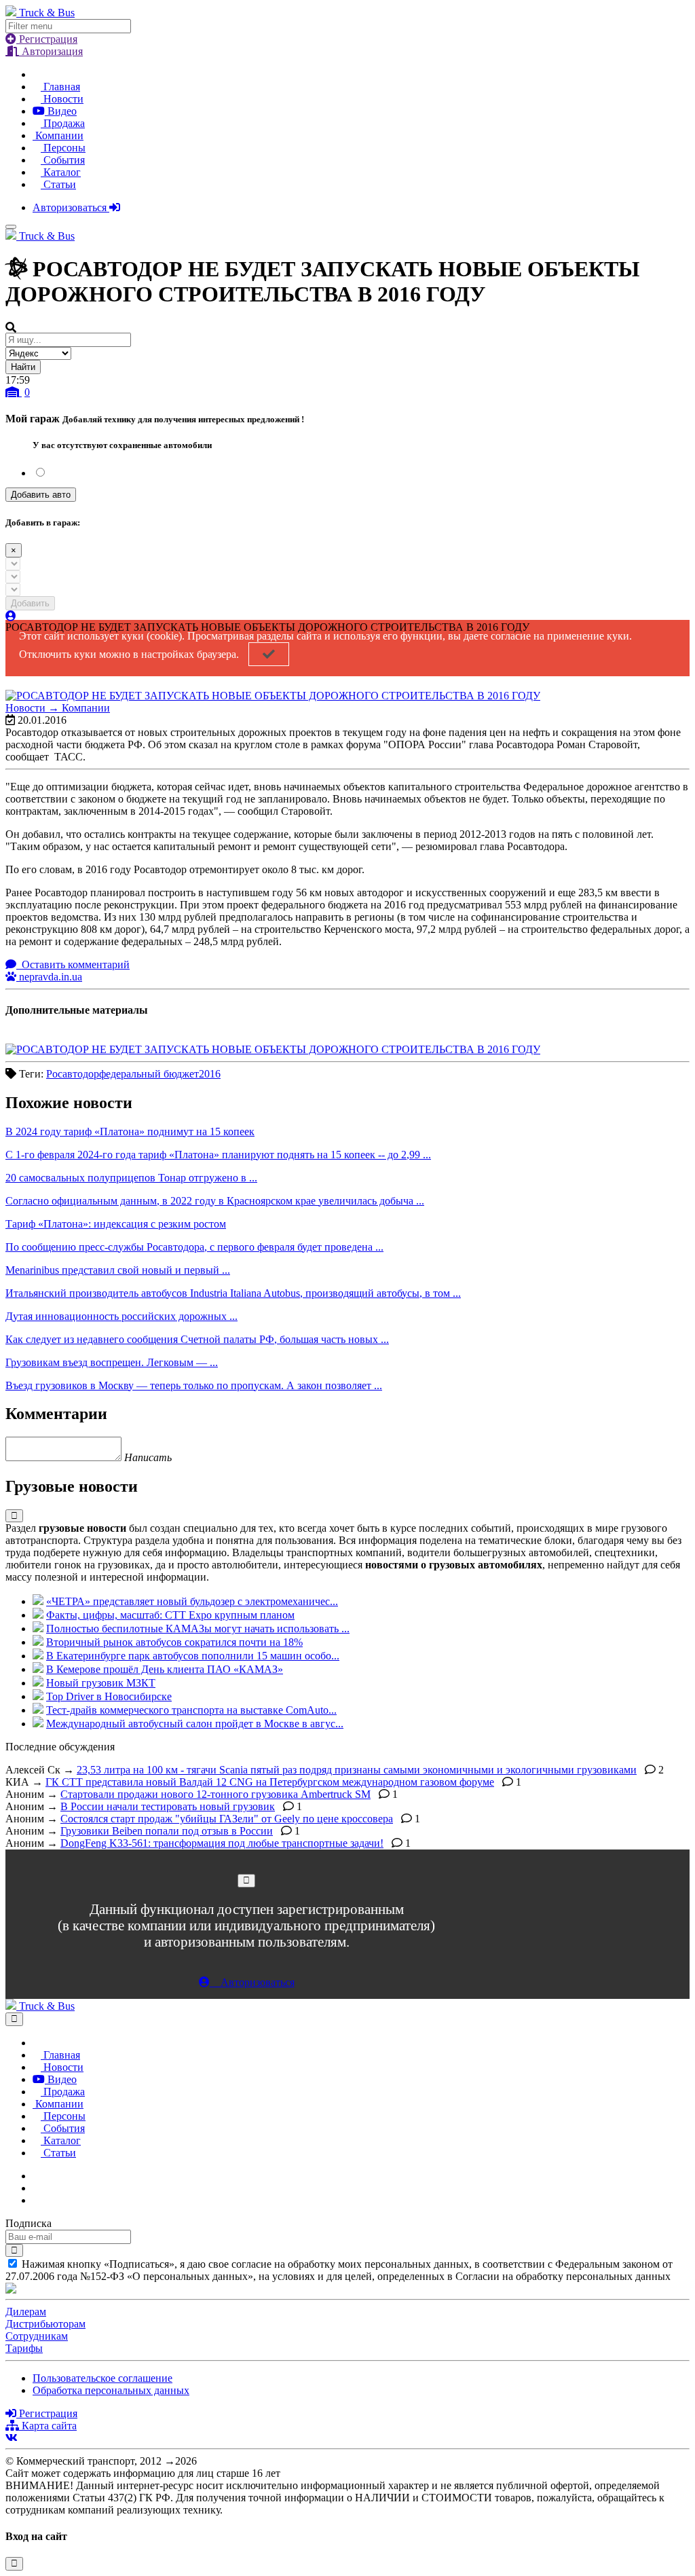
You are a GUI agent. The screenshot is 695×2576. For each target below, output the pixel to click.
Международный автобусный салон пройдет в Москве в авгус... (195, 1724)
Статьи (58, 184)
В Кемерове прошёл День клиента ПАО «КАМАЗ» (165, 1669)
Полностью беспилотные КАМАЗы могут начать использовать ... (198, 1629)
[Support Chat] (37, 2188)
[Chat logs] (37, 2176)
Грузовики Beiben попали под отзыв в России (167, 1831)
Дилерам (26, 2312)
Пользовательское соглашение (102, 2378)
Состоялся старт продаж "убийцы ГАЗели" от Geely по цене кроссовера (227, 1819)
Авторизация (51, 51)
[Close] (246, 1880)
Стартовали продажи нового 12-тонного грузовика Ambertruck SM (215, 1794)
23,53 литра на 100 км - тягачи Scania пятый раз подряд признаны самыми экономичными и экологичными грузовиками (357, 1770)
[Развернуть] (14, 1516)
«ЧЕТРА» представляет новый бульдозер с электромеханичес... (192, 1601)
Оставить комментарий (74, 964)
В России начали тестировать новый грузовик (168, 1806)
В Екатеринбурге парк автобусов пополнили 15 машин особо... (193, 1656)
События (63, 160)
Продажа (63, 123)
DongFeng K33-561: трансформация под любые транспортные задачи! (222, 1843)
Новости (62, 99)
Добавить (30, 603)
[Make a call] (37, 2200)
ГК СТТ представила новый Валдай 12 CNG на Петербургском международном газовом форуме (270, 1782)
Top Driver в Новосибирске (109, 1696)
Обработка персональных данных (111, 2390)
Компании (58, 135)
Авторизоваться (71, 207)
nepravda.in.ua (49, 977)
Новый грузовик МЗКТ (101, 1683)
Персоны (63, 148)
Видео (61, 111)
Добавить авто (41, 495)
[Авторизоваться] (11, 616)
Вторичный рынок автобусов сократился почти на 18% (174, 1642)
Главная (60, 87)
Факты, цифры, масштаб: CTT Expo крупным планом (170, 1615)
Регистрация (47, 39)
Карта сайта (48, 2426)
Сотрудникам (37, 2336)
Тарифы (24, 2348)
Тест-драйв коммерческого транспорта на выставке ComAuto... (191, 1710)
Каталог (61, 172)
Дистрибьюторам (45, 2324)
